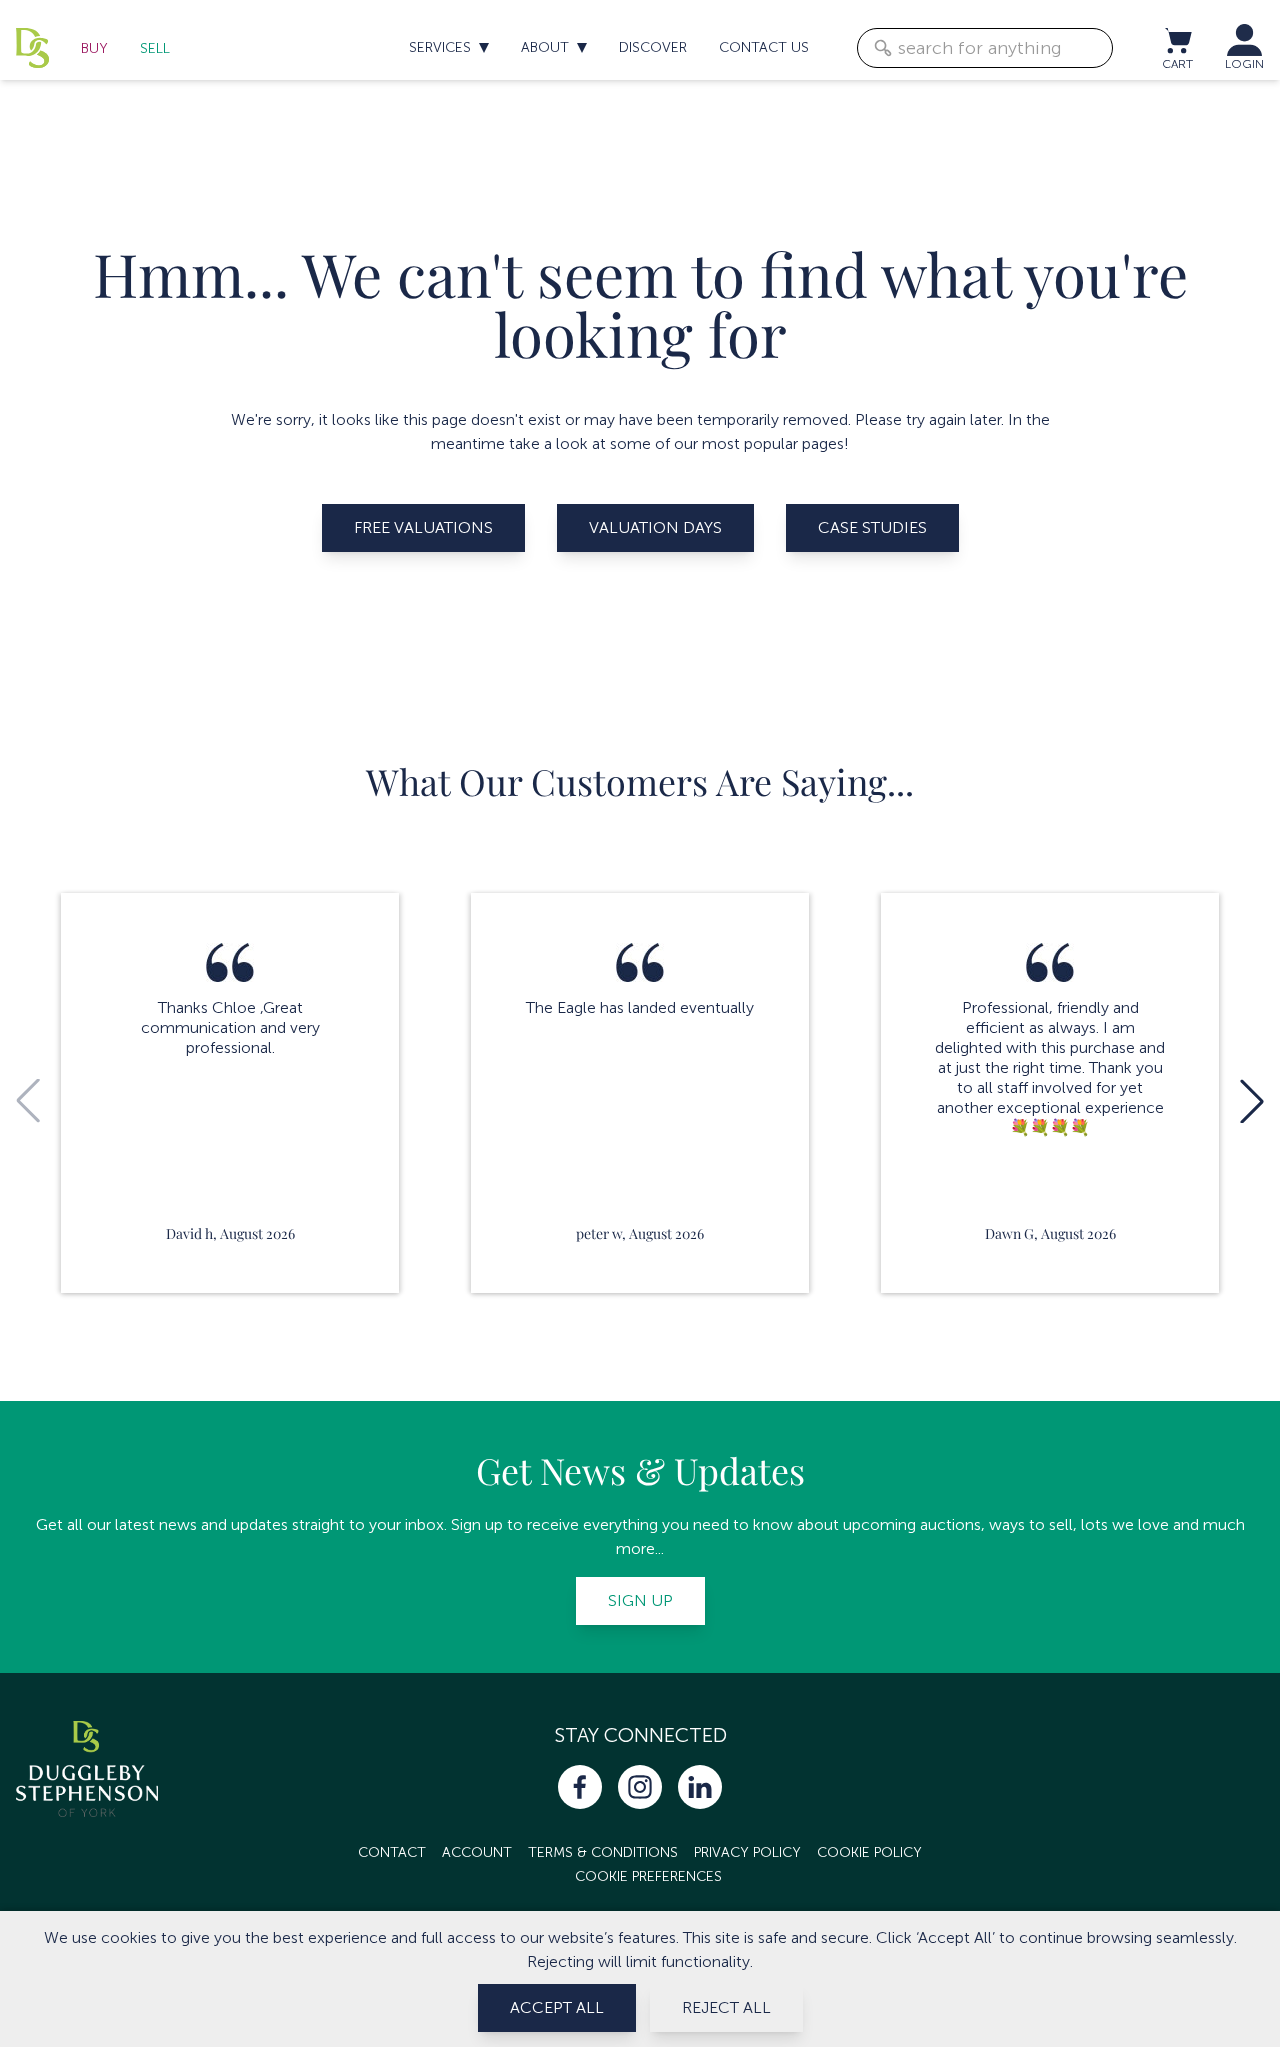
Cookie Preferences (648, 1876)
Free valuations (423, 527)
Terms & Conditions (603, 1852)
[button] (1252, 1101)
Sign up (640, 1600)
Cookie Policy (869, 1852)
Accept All (557, 2007)
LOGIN (1244, 64)
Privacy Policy (747, 1852)
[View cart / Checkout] (1177, 40)
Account (477, 1852)
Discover (653, 47)
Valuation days (655, 527)
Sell (155, 48)
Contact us (764, 47)
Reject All (726, 2007)
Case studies (872, 527)
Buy (94, 48)
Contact (392, 1852)
